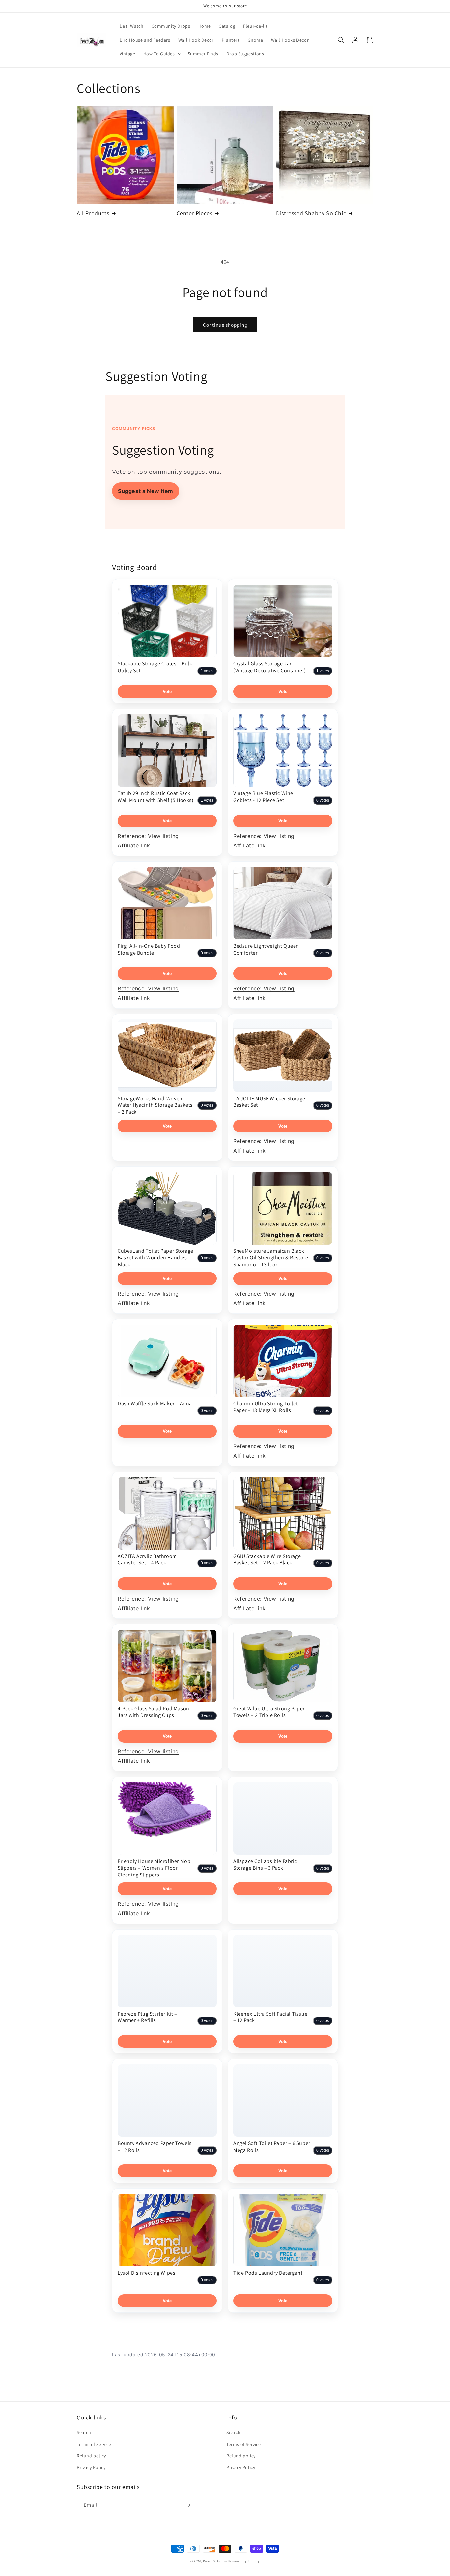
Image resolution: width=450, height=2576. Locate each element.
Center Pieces (195, 213)
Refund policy (91, 2456)
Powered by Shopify (244, 2561)
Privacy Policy (91, 2467)
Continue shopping (225, 325)
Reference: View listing (148, 836)
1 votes (207, 671)
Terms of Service (94, 2444)
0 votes (323, 800)
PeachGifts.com (215, 2561)
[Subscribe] (188, 2505)
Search (84, 2432)
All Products (93, 213)
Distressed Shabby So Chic (311, 213)
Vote (167, 691)
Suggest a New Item (146, 491)
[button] (162, 54)
